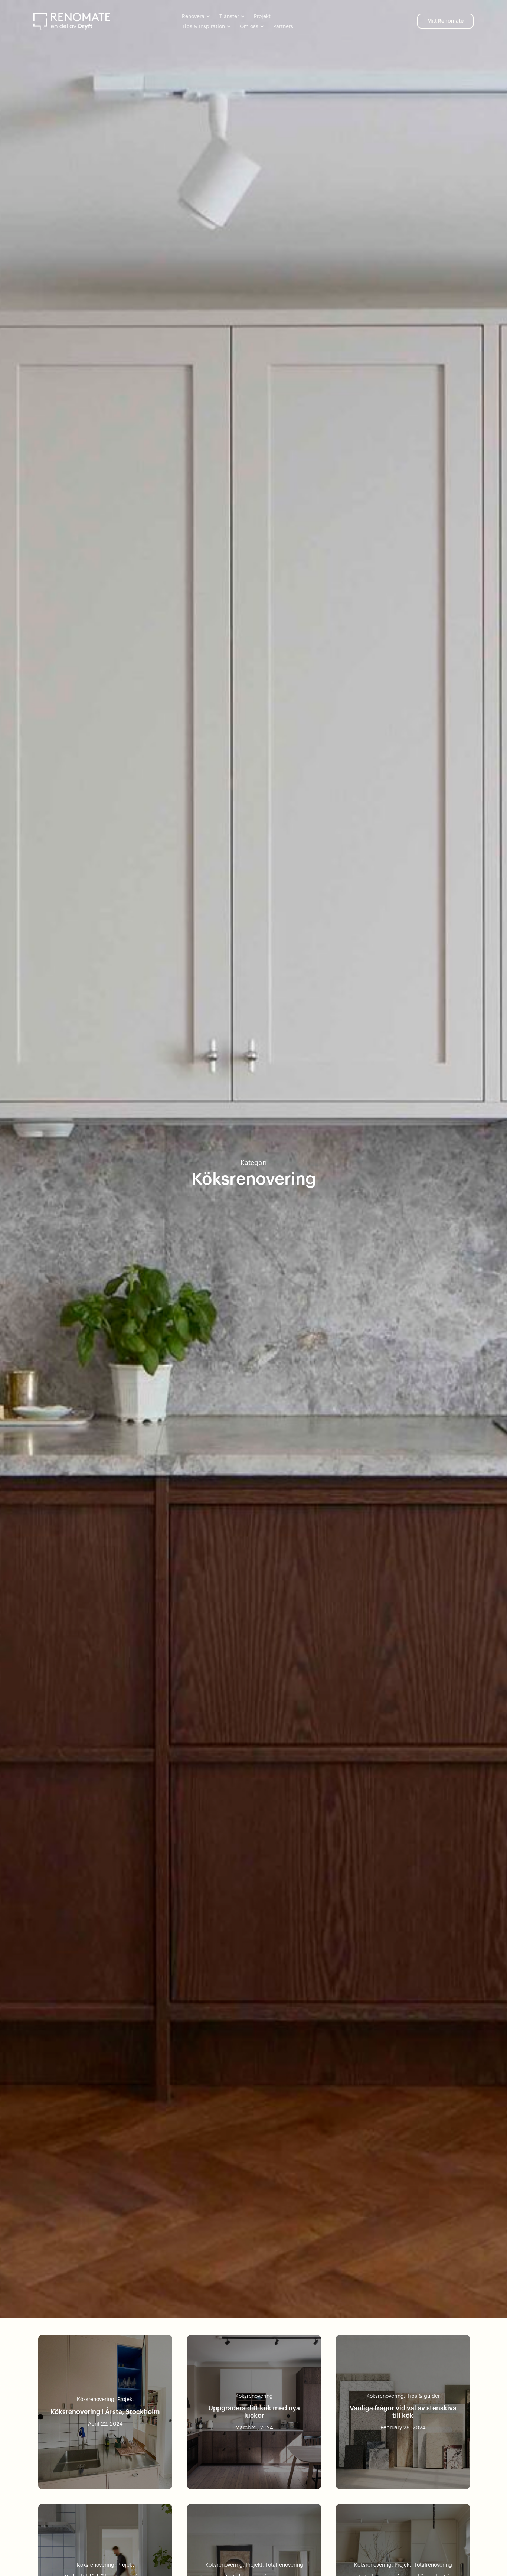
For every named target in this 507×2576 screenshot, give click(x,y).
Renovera (193, 17)
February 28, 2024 (403, 2428)
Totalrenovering (284, 2565)
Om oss (249, 27)
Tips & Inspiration (203, 27)
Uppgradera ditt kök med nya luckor (254, 2412)
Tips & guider (423, 2396)
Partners (283, 27)
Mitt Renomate (445, 21)
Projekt (262, 17)
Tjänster (229, 17)
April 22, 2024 (105, 2424)
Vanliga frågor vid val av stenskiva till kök (403, 2412)
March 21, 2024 (254, 2428)
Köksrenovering (96, 2400)
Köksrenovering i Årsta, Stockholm (105, 2412)
